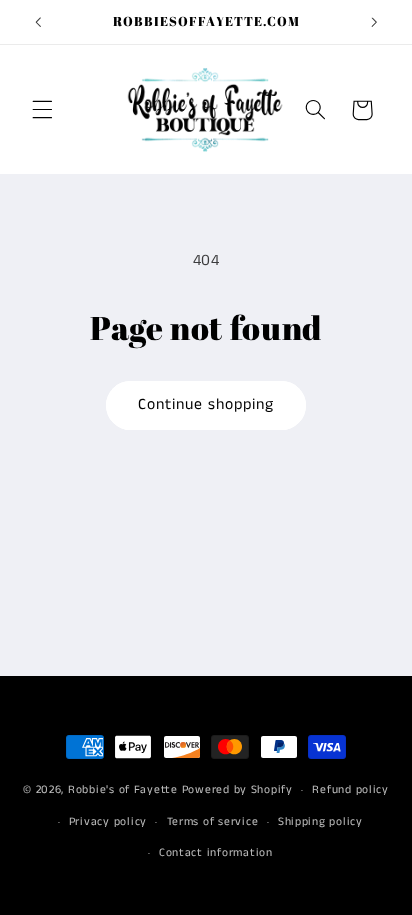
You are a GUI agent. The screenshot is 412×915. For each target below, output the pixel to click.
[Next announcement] (374, 22)
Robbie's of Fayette (123, 790)
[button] (42, 110)
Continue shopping (206, 405)
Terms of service (213, 822)
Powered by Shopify (237, 790)
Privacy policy (108, 822)
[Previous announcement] (38, 22)
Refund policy (350, 790)
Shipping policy (320, 822)
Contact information (216, 853)
